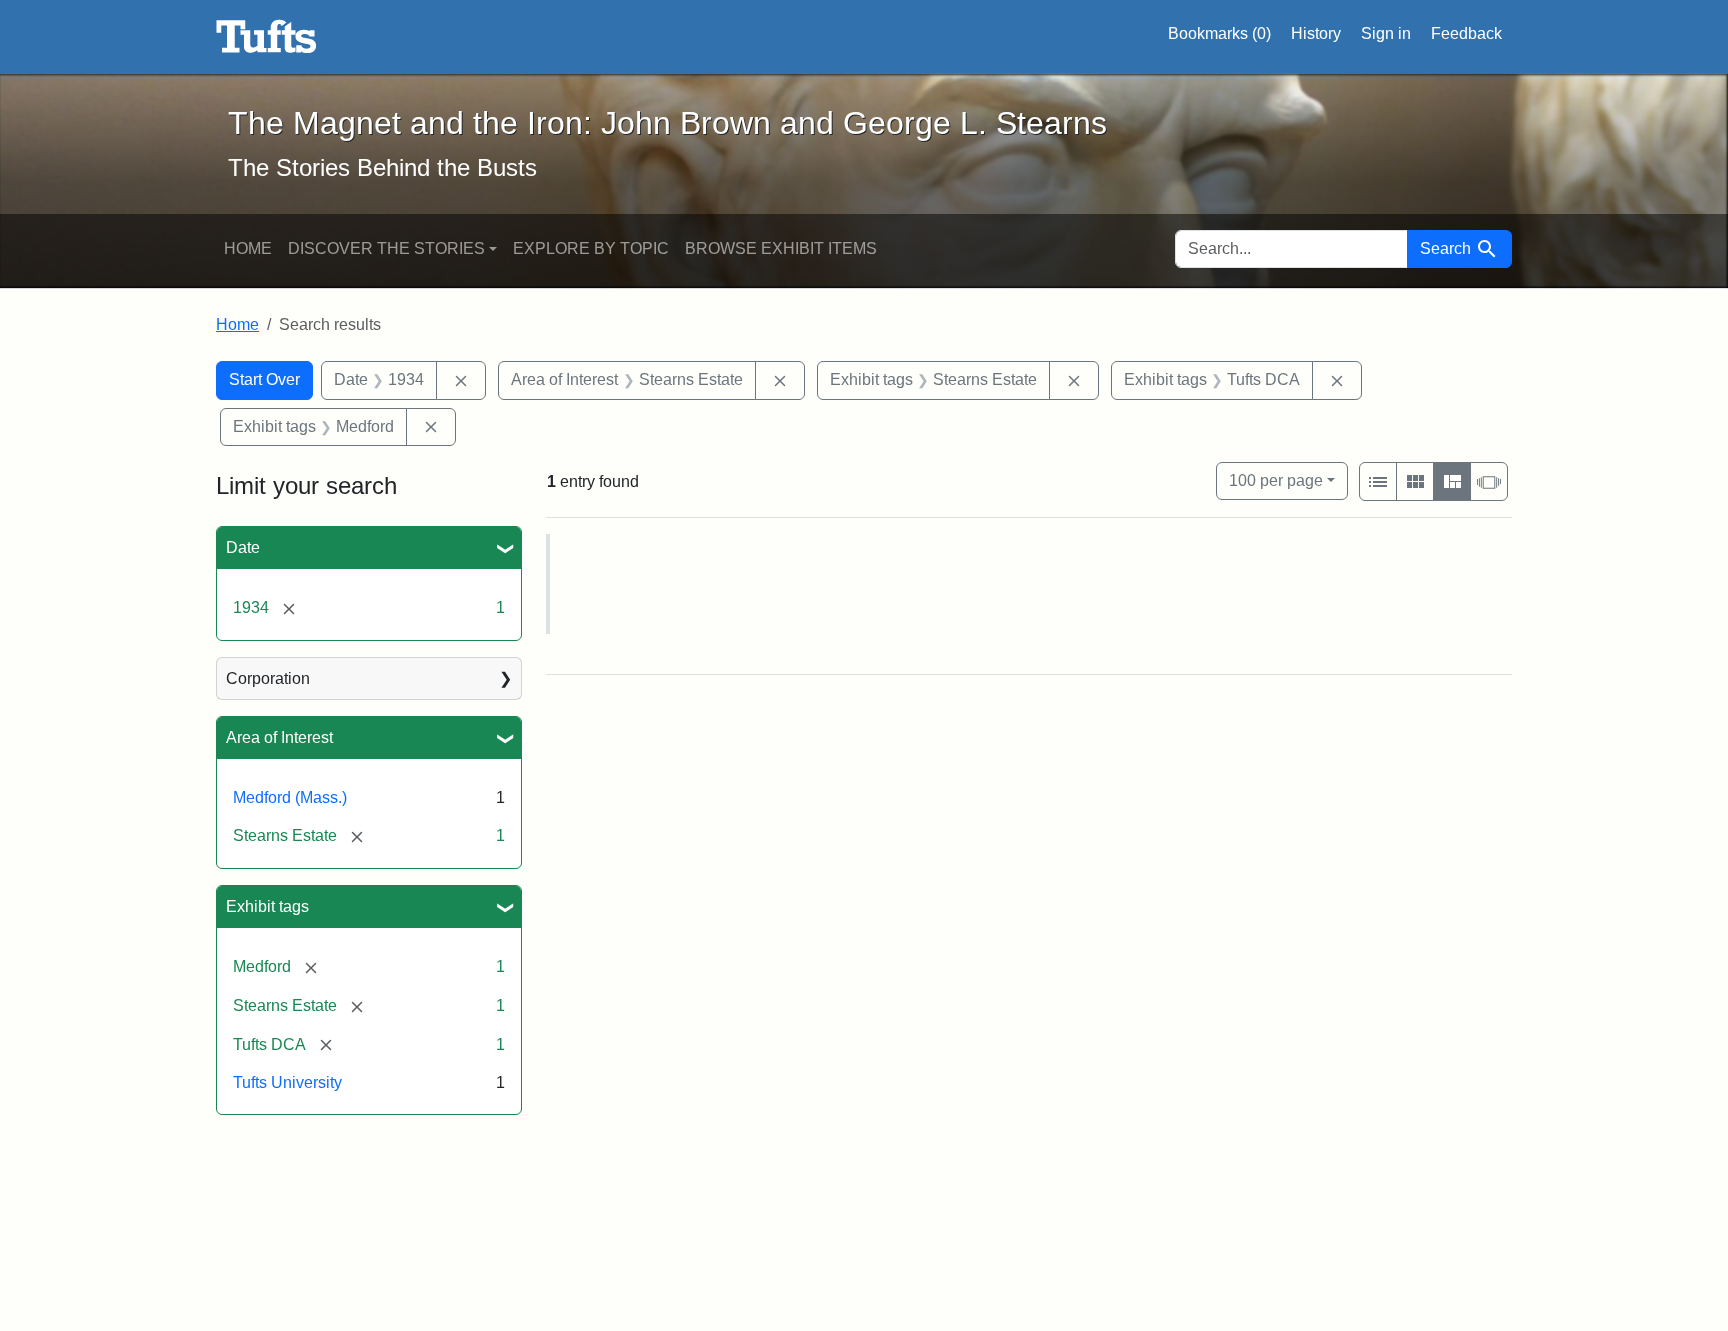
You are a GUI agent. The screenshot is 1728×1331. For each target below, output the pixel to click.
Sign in (1386, 33)
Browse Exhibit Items (781, 248)
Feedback (1466, 33)
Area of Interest (279, 737)
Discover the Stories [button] (386, 248)
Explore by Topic (591, 248)
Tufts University (287, 1082)
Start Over (264, 379)
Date (243, 547)
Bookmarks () (1219, 33)
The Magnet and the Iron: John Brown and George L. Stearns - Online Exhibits (266, 37)
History (1316, 33)
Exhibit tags (267, 906)
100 (1276, 480)
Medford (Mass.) (290, 797)
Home (248, 248)
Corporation (268, 678)
